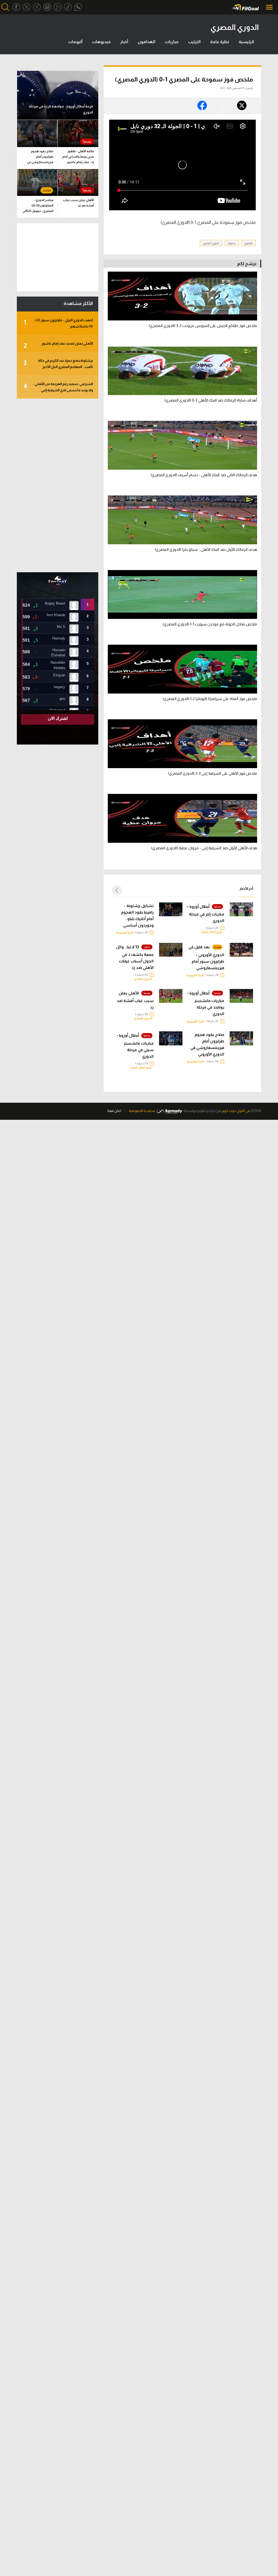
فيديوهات (101, 42)
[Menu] (270, 7)
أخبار (124, 42)
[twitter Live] (37, 7)
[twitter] (27, 7)
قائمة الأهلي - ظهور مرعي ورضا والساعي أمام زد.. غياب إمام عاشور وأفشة (78, 158)
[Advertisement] (58, 485)
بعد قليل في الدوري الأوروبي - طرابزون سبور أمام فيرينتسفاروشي (206, 957)
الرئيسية (246, 42)
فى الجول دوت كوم (236, 1111)
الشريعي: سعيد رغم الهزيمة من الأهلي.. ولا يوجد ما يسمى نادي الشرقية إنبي (58, 387)
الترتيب (194, 42)
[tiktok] (68, 7)
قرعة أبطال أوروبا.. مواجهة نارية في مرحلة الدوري (61, 109)
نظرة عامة (220, 42)
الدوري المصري (211, 243)
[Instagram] (47, 7)
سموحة (232, 243)
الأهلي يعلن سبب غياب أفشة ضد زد (135, 1000)
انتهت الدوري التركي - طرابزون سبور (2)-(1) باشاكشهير (58, 323)
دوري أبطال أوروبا (212, 932)
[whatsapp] (78, 7)
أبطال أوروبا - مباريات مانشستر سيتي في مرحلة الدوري (135, 1046)
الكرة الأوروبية (125, 933)
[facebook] (16, 7)
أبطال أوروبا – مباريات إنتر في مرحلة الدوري (205, 913)
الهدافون (146, 42)
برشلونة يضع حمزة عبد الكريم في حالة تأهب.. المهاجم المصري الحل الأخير (58, 364)
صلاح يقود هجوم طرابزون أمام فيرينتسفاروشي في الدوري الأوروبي (207, 1044)
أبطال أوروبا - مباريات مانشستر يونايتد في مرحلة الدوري (206, 1004)
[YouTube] (58, 7)
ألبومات (75, 42)
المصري (249, 243)
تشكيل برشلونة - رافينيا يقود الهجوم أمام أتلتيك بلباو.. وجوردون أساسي (137, 915)
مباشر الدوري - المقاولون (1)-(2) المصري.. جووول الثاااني (38, 205)
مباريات (172, 42)
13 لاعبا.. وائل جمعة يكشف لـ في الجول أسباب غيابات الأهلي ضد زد (135, 957)
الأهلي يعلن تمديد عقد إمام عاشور (58, 345)
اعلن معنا (114, 1111)
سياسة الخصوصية (142, 1111)
